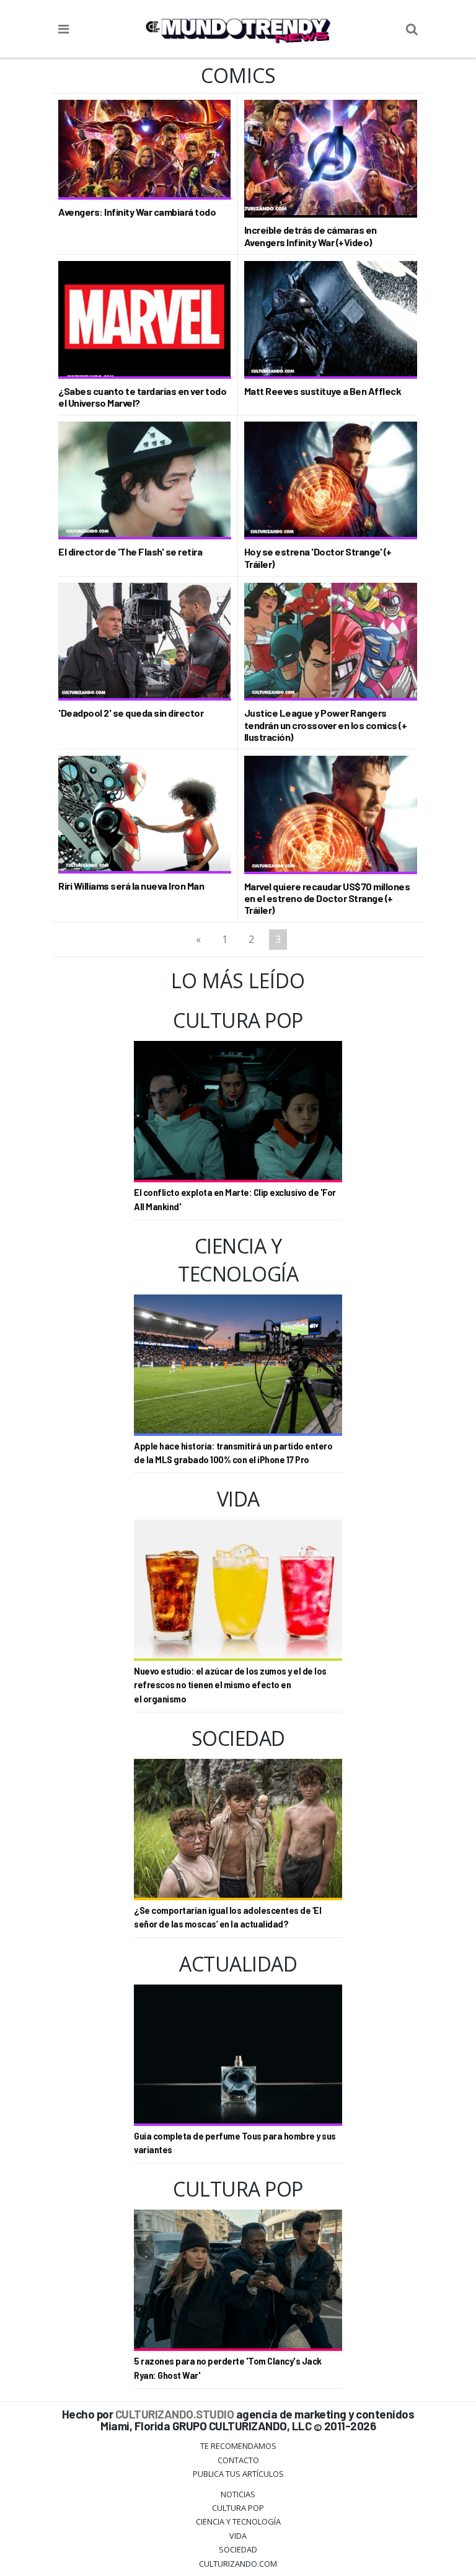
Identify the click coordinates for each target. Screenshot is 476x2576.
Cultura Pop (238, 2508)
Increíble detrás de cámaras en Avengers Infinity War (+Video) (311, 236)
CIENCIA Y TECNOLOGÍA (238, 2521)
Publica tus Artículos (238, 2474)
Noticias (238, 2494)
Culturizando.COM (238, 2564)
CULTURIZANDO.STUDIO (175, 2414)
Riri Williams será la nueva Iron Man (131, 886)
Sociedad (238, 2549)
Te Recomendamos (238, 2446)
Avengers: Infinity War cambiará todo (137, 212)
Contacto (238, 2460)
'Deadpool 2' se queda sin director (131, 713)
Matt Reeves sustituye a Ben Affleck (323, 391)
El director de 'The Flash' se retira (130, 551)
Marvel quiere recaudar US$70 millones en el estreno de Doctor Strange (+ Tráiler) (327, 898)
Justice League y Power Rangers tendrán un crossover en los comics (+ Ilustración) (326, 724)
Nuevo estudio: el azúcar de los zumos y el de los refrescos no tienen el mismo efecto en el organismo (230, 1685)
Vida (238, 2536)
